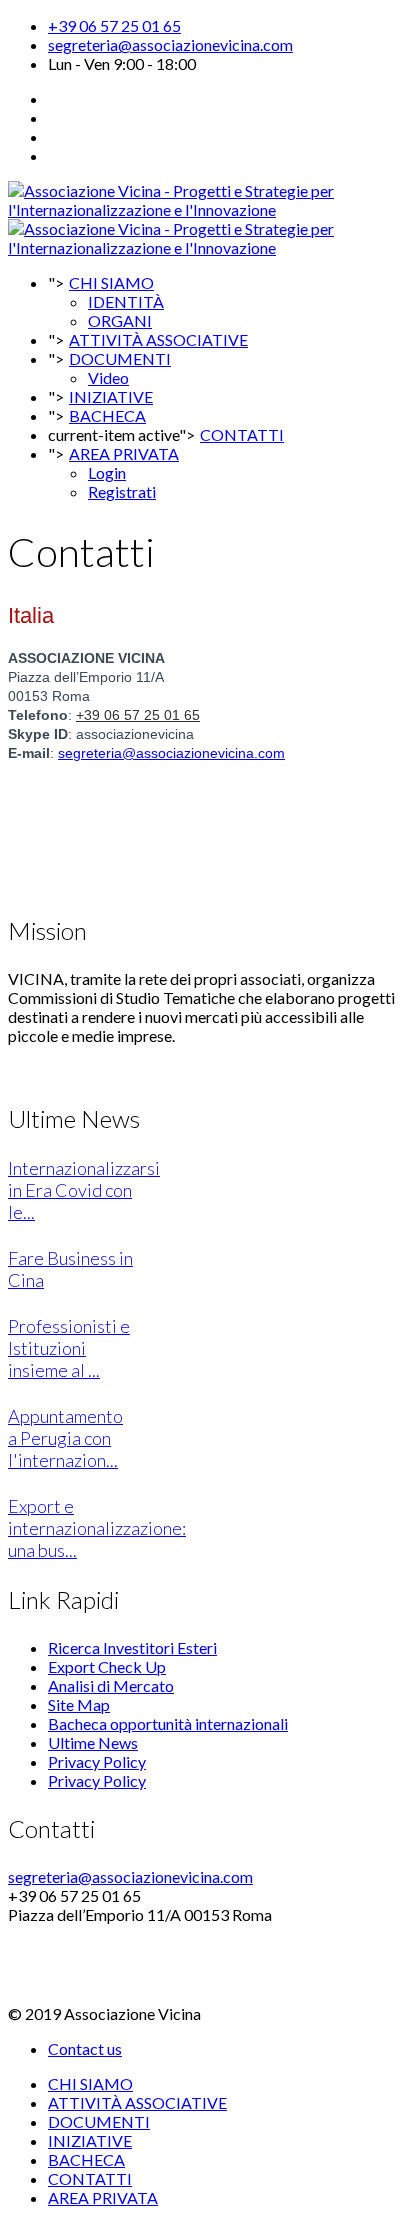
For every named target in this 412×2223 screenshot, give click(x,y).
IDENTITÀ (126, 301)
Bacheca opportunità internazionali (168, 1723)
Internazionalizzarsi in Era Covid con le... (84, 1190)
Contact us (85, 2048)
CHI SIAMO (111, 282)
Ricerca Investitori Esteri (132, 1647)
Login (107, 472)
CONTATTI (242, 434)
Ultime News (93, 1742)
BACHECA (107, 415)
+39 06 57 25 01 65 (114, 25)
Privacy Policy (97, 1761)
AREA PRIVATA (124, 453)
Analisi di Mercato (111, 1685)
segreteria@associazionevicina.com (170, 44)
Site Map (79, 1704)
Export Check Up (107, 1666)
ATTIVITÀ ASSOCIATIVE (137, 2102)
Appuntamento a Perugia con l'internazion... (65, 1438)
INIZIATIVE (90, 2140)
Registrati (122, 491)
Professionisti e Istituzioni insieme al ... (69, 1348)
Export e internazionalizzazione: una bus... (97, 1528)
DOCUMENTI (120, 358)
